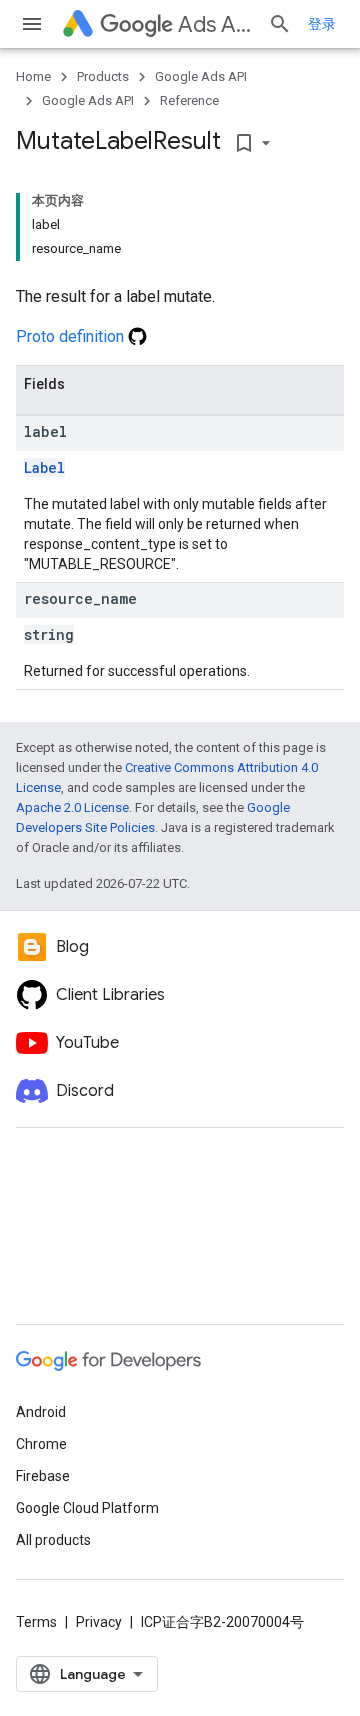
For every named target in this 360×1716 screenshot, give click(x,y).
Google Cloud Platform (87, 1508)
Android (41, 1412)
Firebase (43, 1476)
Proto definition (72, 336)
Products (103, 76)
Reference (189, 100)
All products (53, 1540)
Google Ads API (201, 76)
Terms (36, 1622)
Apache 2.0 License (72, 807)
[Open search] (280, 24)
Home (33, 76)
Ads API (215, 24)
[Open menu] (32, 24)
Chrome (41, 1444)
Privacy (99, 1622)
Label (44, 467)
